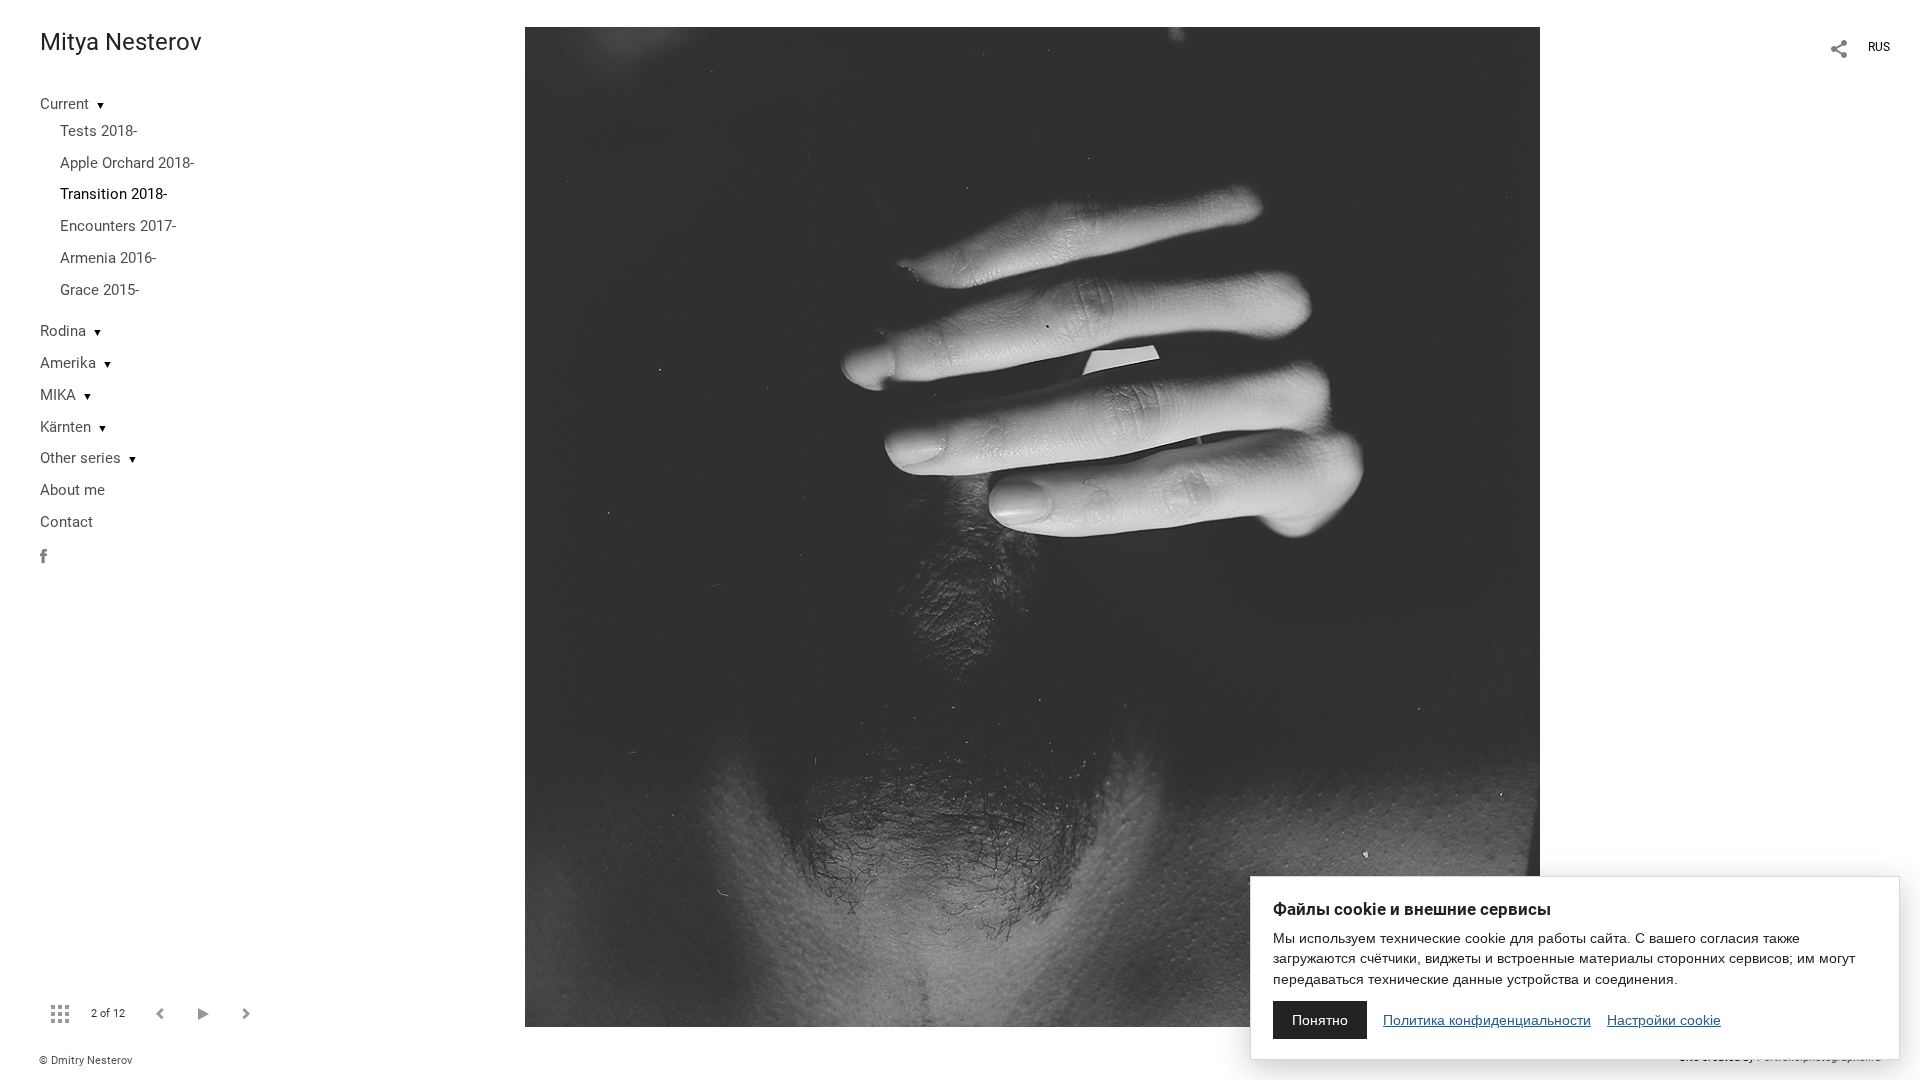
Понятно (1320, 1020)
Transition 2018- (113, 194)
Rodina (63, 331)
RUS (1879, 47)
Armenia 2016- (108, 258)
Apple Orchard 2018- (127, 163)
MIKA (58, 395)
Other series (80, 458)
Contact (66, 522)
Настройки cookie (1664, 1020)
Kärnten (65, 427)
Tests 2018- (98, 131)
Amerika (68, 363)
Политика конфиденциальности (1487, 1020)
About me (72, 490)
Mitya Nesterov (121, 42)
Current (64, 104)
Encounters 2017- (118, 226)
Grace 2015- (99, 290)
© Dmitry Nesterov (85, 1060)
